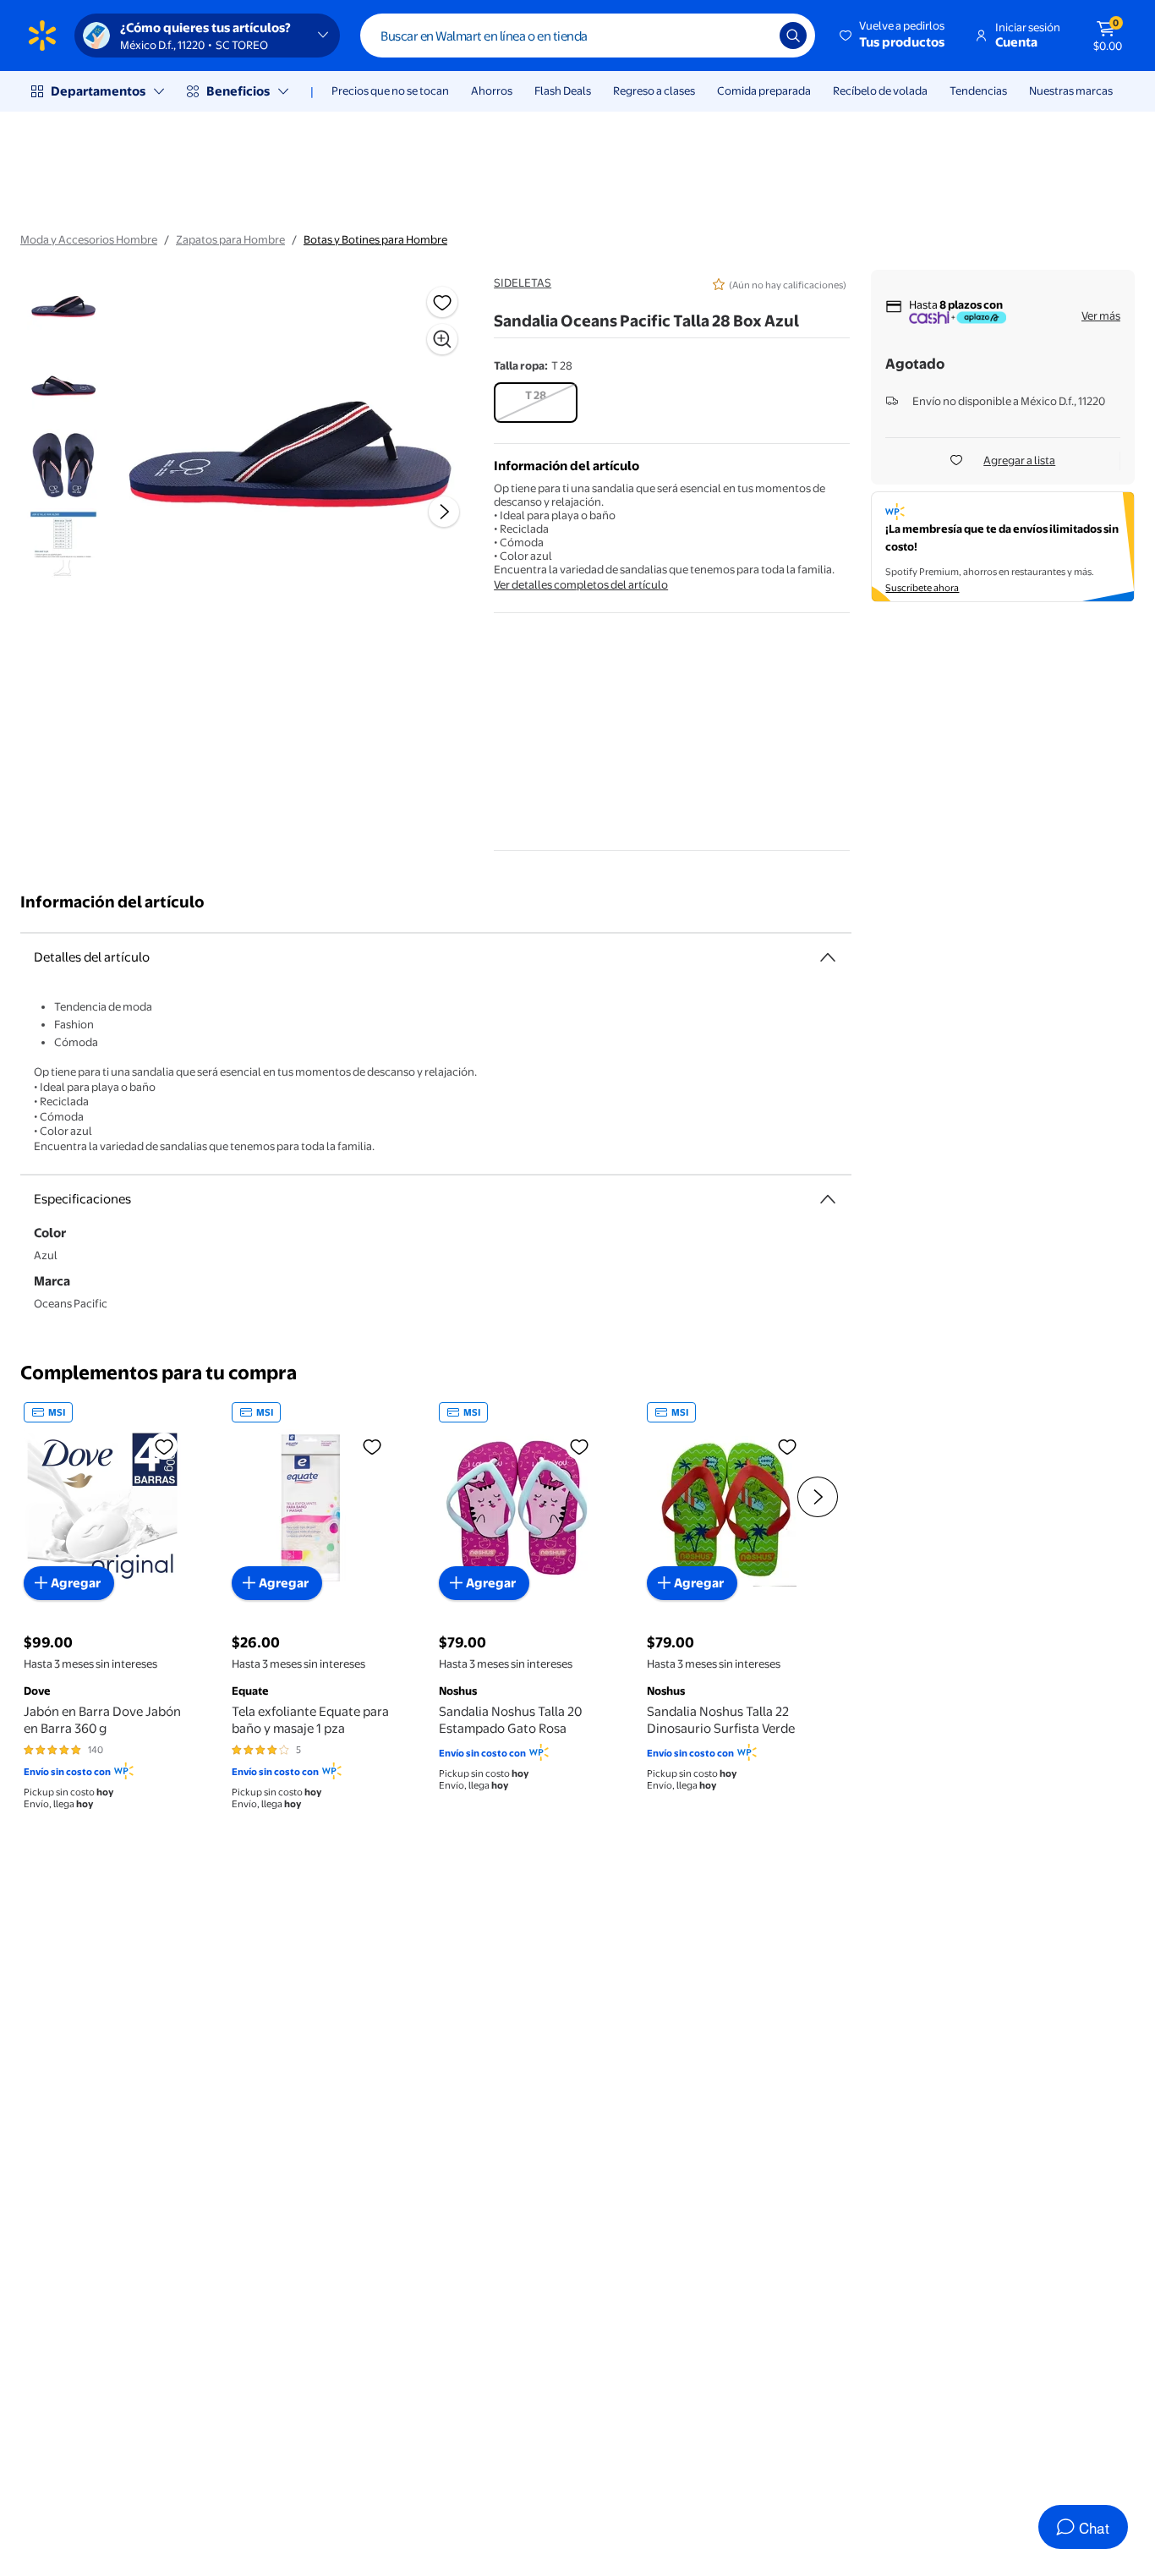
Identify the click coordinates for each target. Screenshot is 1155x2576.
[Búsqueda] (793, 36)
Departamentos (98, 91)
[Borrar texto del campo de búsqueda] (754, 36)
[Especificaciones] (828, 1199)
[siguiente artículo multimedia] (444, 512)
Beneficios (238, 91)
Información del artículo (112, 902)
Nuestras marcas (1071, 90)
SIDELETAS (523, 282)
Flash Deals (563, 90)
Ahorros (492, 90)
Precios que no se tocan (390, 90)
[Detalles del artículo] (828, 957)
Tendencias (978, 90)
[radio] (536, 403)
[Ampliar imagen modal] (442, 339)
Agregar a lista (1019, 460)
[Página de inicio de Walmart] (42, 36)
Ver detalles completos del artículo (581, 584)
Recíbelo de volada (880, 90)
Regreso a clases (654, 90)
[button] (893, 36)
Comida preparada (764, 90)
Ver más (1101, 315)
